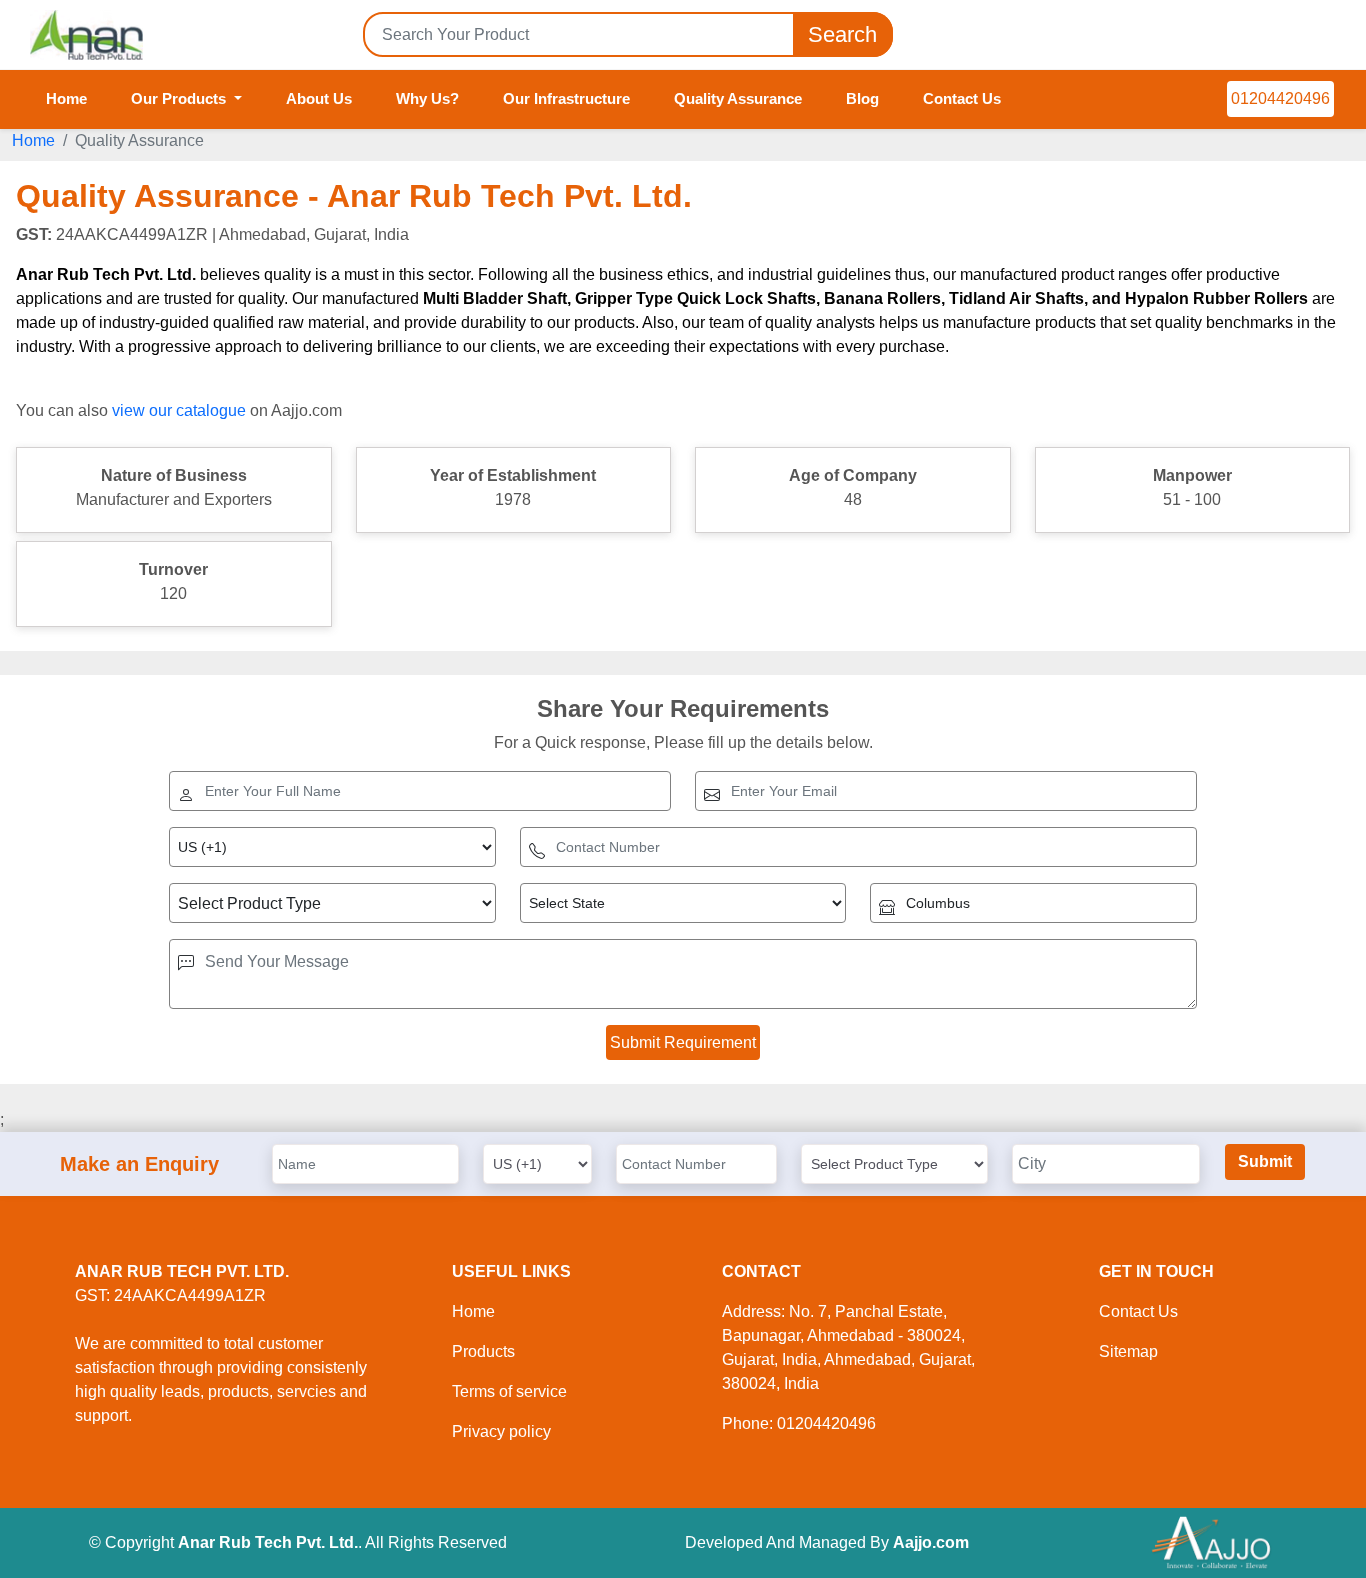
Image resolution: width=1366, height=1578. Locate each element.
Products (483, 1351)
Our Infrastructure (566, 98)
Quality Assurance (738, 98)
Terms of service (509, 1391)
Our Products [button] (180, 98)
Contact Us (962, 98)
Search (842, 34)
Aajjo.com (931, 1542)
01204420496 (1280, 98)
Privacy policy (501, 1431)
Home (66, 98)
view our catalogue (179, 410)
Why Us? (427, 98)
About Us (319, 98)
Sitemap (1128, 1351)
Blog (862, 98)
